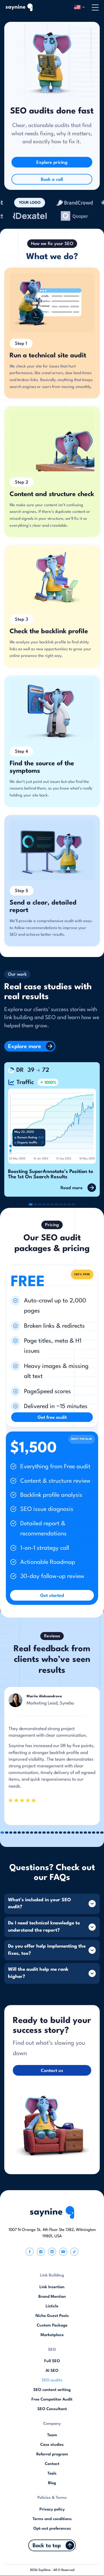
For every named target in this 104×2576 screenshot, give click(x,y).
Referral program (52, 2454)
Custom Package (52, 2326)
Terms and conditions (52, 2519)
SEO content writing (52, 2390)
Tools (52, 2474)
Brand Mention (52, 2297)
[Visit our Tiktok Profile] (74, 2252)
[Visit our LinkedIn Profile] (52, 2252)
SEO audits (52, 2380)
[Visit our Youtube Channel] (63, 2252)
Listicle (52, 2306)
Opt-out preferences (52, 2529)
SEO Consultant (52, 2409)
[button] (79, 7)
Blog (52, 2483)
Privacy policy (52, 2510)
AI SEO (52, 2371)
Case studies (52, 2445)
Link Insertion (52, 2287)
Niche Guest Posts (52, 2316)
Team (52, 2435)
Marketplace (52, 2335)
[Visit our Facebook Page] (30, 2252)
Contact (52, 2464)
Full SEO (52, 2361)
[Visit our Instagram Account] (41, 2252)
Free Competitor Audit (52, 2400)
